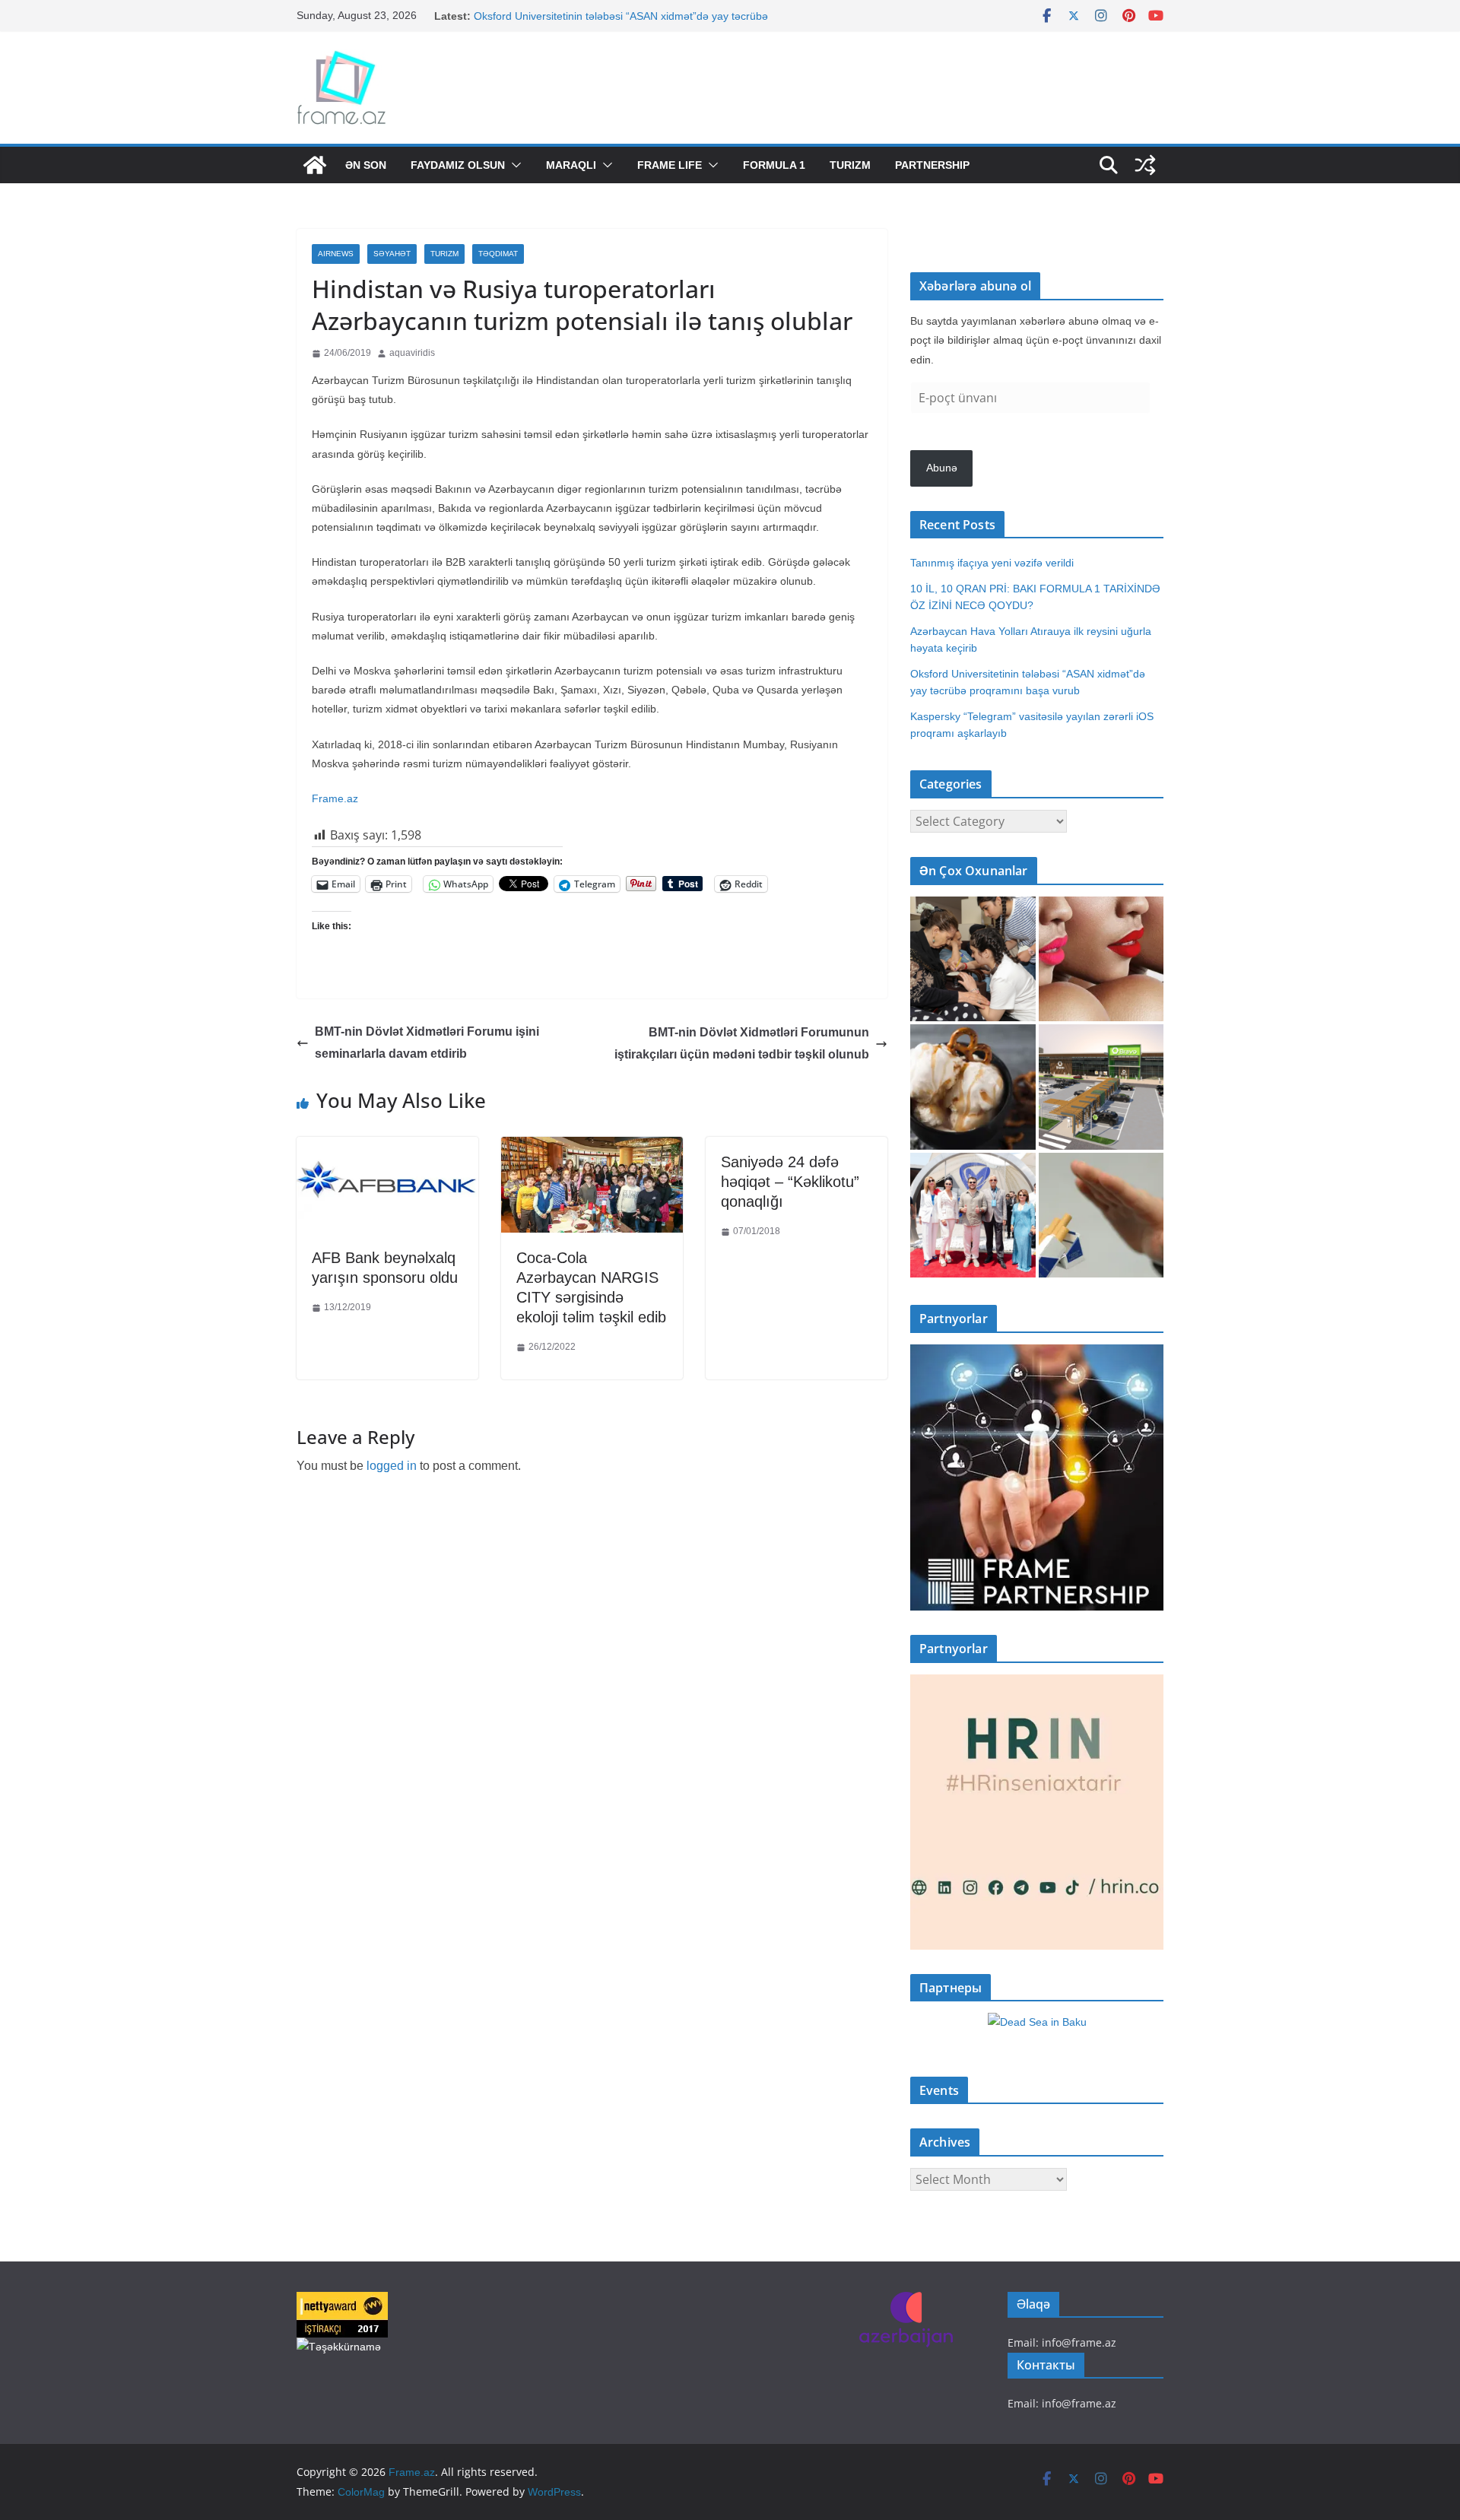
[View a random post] (1145, 165)
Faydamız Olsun (458, 165)
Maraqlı (571, 165)
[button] (513, 165)
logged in (392, 1466)
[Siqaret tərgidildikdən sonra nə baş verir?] (1101, 1216)
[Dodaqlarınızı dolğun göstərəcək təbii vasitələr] (1101, 959)
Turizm (850, 165)
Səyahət (392, 254)
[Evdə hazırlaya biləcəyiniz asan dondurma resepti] (973, 1087)
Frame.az (335, 798)
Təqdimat (498, 254)
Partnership (932, 165)
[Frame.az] (315, 165)
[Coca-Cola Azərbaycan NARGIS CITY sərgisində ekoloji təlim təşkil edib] (592, 1148)
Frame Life (670, 165)
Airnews (336, 254)
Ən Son (366, 165)
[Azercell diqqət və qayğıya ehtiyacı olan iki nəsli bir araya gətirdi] (973, 959)
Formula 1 (774, 165)
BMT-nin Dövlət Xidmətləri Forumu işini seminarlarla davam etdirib (427, 1043)
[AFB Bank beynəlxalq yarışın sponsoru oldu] (387, 1148)
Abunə (942, 468)
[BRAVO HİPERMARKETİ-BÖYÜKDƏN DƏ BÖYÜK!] (1101, 1087)
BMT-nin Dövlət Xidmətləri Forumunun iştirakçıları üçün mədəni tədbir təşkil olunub (742, 1043)
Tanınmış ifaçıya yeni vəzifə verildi (992, 563)
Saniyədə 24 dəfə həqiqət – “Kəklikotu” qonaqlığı (790, 1182)
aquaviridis (412, 353)
